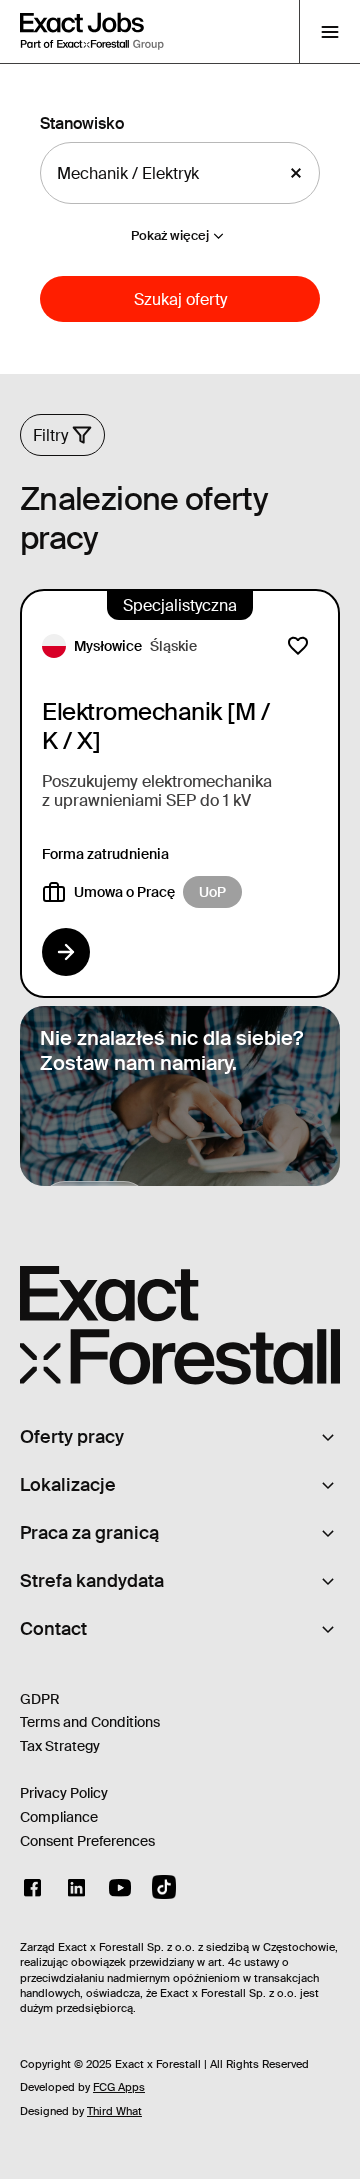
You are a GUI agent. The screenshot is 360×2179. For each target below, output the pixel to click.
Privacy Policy (64, 1793)
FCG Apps (119, 2087)
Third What (114, 2111)
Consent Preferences (87, 1841)
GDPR (40, 1699)
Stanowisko (82, 123)
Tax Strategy (60, 1746)
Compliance (59, 1817)
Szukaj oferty (180, 299)
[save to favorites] (298, 646)
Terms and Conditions (90, 1722)
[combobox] (162, 173)
